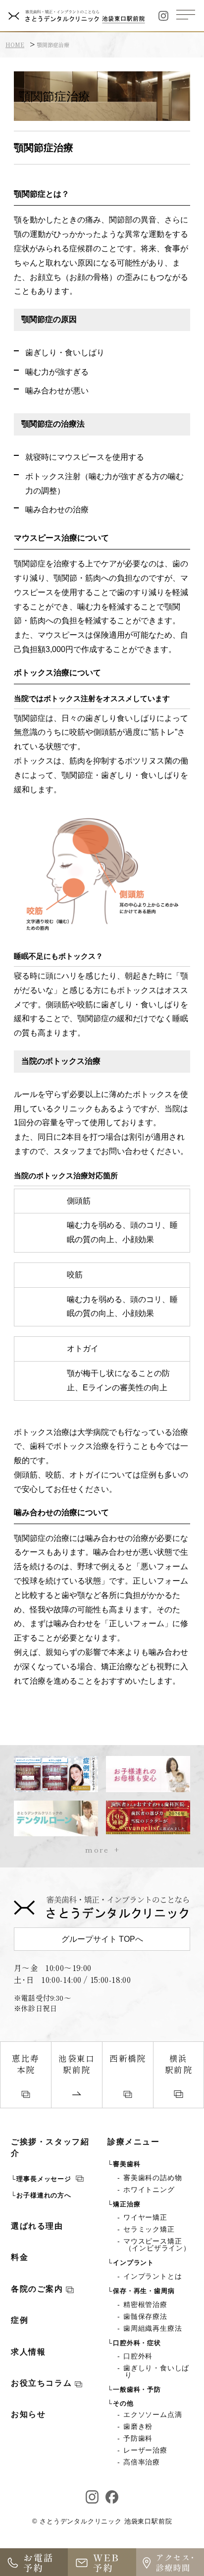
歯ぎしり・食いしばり (157, 2371)
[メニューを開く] (186, 15)
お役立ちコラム (43, 2383)
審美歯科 (127, 2164)
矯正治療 (127, 2204)
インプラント (133, 2263)
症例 (20, 2320)
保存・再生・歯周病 (144, 2291)
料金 (20, 2257)
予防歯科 (139, 2438)
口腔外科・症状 (137, 2343)
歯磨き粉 (139, 2426)
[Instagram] (163, 16)
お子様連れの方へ (44, 2195)
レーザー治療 (146, 2450)
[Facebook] (112, 2497)
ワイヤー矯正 (146, 2217)
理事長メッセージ (45, 2179)
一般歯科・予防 (137, 2389)
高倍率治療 (142, 2462)
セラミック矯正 (150, 2229)
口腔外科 (139, 2356)
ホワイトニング (150, 2190)
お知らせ (28, 2414)
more (97, 1849)
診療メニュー (133, 2142)
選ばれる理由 (37, 2226)
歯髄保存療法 (146, 2316)
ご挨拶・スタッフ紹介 (50, 2147)
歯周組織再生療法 (153, 2328)
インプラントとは (153, 2276)
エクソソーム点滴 (153, 2414)
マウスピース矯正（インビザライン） (158, 2245)
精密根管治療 (146, 2304)
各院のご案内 (38, 2289)
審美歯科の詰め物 (153, 2178)
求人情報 (28, 2352)
